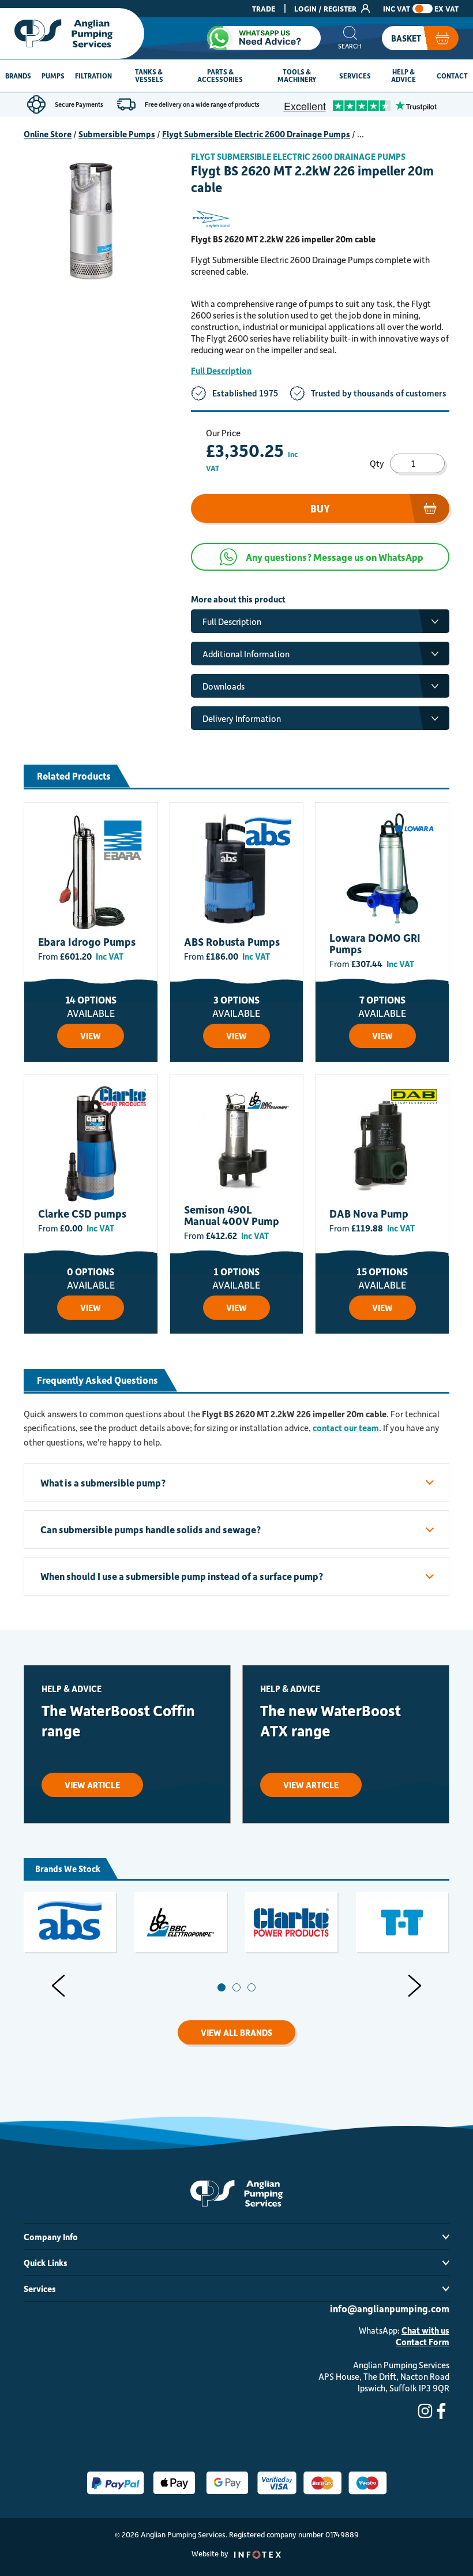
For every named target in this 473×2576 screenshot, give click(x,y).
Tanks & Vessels (149, 75)
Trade (264, 8)
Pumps (53, 76)
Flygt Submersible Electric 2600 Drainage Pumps (256, 134)
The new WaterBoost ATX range (331, 1720)
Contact (452, 76)
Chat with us (425, 2330)
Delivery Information (242, 718)
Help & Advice (403, 75)
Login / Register (326, 8)
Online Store (48, 134)
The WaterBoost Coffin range (118, 1720)
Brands (18, 76)
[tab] (222, 1987)
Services (355, 76)
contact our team (346, 1428)
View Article (92, 1785)
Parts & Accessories (220, 75)
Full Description (221, 370)
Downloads (224, 686)
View (91, 1036)
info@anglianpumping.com (390, 2308)
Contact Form (423, 2342)
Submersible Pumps (117, 134)
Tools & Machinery (297, 75)
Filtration (93, 76)
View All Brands (236, 2032)
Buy (320, 508)
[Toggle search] (350, 38)
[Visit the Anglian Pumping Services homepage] (72, 33)
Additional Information (246, 654)
